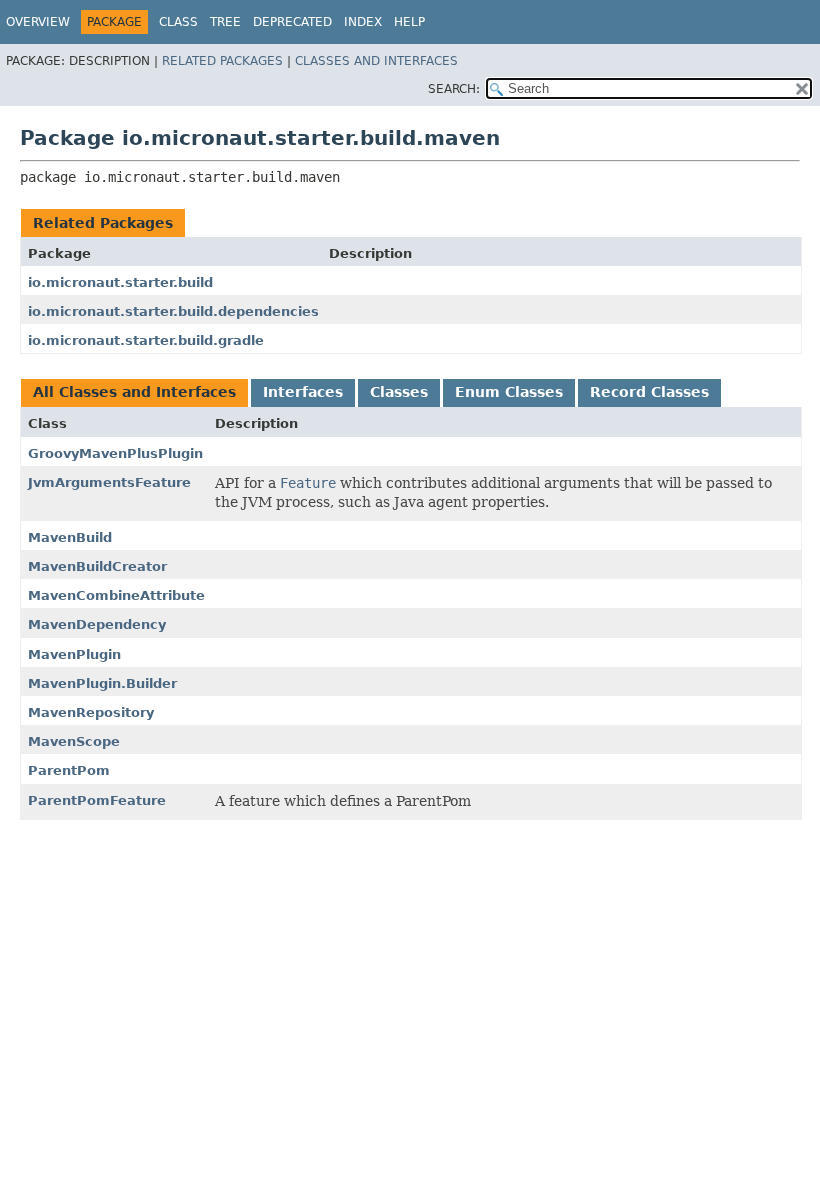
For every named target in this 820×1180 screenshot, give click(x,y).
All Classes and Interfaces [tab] (134, 392)
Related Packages (222, 61)
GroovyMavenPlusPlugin (115, 453)
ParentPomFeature (97, 800)
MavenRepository (91, 712)
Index (363, 22)
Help (409, 22)
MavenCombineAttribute (116, 595)
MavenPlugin (74, 654)
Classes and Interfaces (376, 61)
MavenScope (74, 741)
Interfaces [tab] (303, 392)
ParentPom (69, 770)
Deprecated (292, 22)
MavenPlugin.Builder (102, 683)
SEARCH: (454, 89)
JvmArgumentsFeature (109, 482)
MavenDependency (97, 624)
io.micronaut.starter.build (120, 282)
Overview (38, 22)
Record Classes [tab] (649, 392)
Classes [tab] (399, 392)
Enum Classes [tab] (509, 392)
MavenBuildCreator (97, 566)
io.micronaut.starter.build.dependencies (173, 311)
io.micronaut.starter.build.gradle (146, 340)
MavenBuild (70, 537)
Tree (225, 22)
